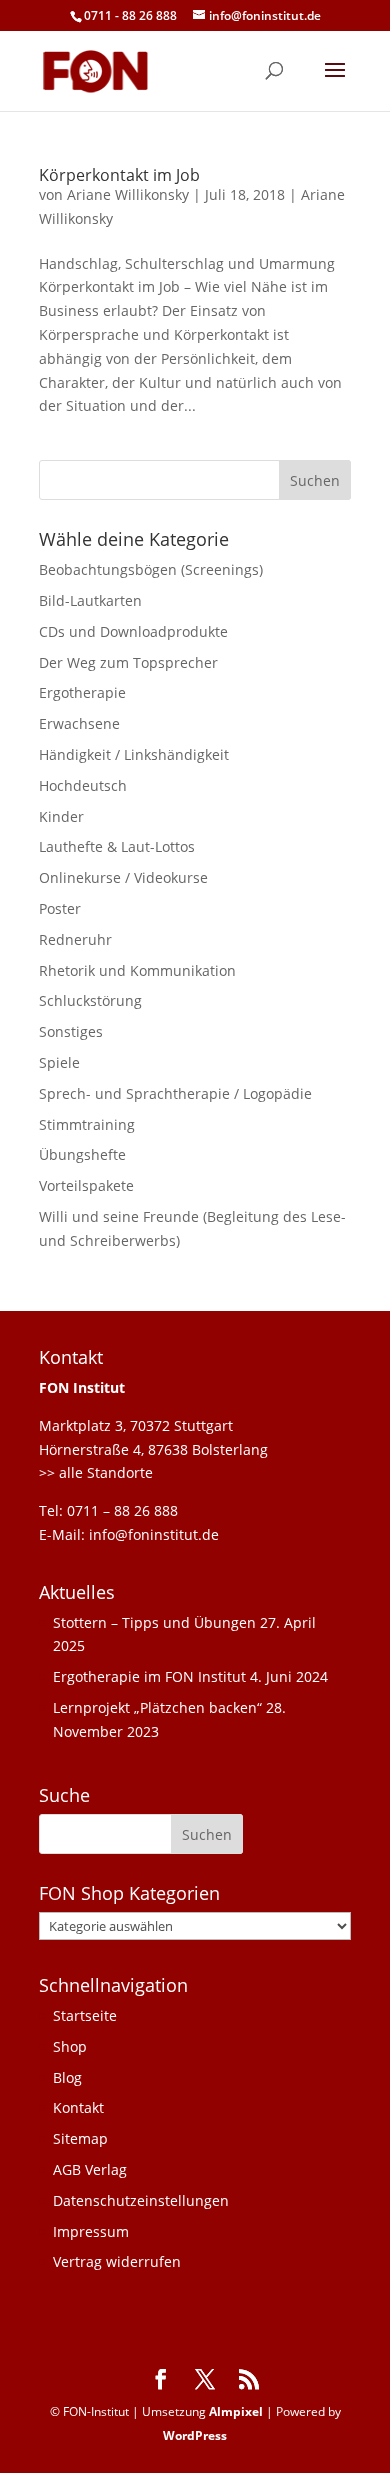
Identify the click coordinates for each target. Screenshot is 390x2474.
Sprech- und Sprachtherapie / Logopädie (175, 1093)
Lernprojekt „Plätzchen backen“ (157, 1707)
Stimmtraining (87, 1124)
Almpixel (236, 2411)
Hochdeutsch (83, 785)
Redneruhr (75, 939)
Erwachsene (79, 723)
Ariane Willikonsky (128, 194)
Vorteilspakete (86, 1185)
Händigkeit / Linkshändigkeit (134, 754)
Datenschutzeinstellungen (141, 2200)
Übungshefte (82, 1154)
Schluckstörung (90, 1000)
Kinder (61, 816)
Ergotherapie (82, 692)
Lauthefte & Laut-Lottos (117, 846)
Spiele (59, 1062)
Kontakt (78, 2107)
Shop (70, 2046)
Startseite (85, 2015)
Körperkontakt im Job (119, 175)
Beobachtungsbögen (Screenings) (151, 569)
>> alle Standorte (96, 1472)
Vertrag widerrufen (117, 2261)
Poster (60, 908)
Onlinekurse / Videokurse (123, 877)
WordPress (195, 2435)
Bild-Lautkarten (90, 600)
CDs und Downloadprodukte (133, 631)
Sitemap (80, 2138)
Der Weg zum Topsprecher (128, 662)
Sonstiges (71, 1031)
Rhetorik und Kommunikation (137, 970)
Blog (67, 2077)
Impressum (91, 2231)
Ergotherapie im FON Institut (149, 1676)
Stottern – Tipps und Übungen (154, 1622)
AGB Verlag (90, 2169)
